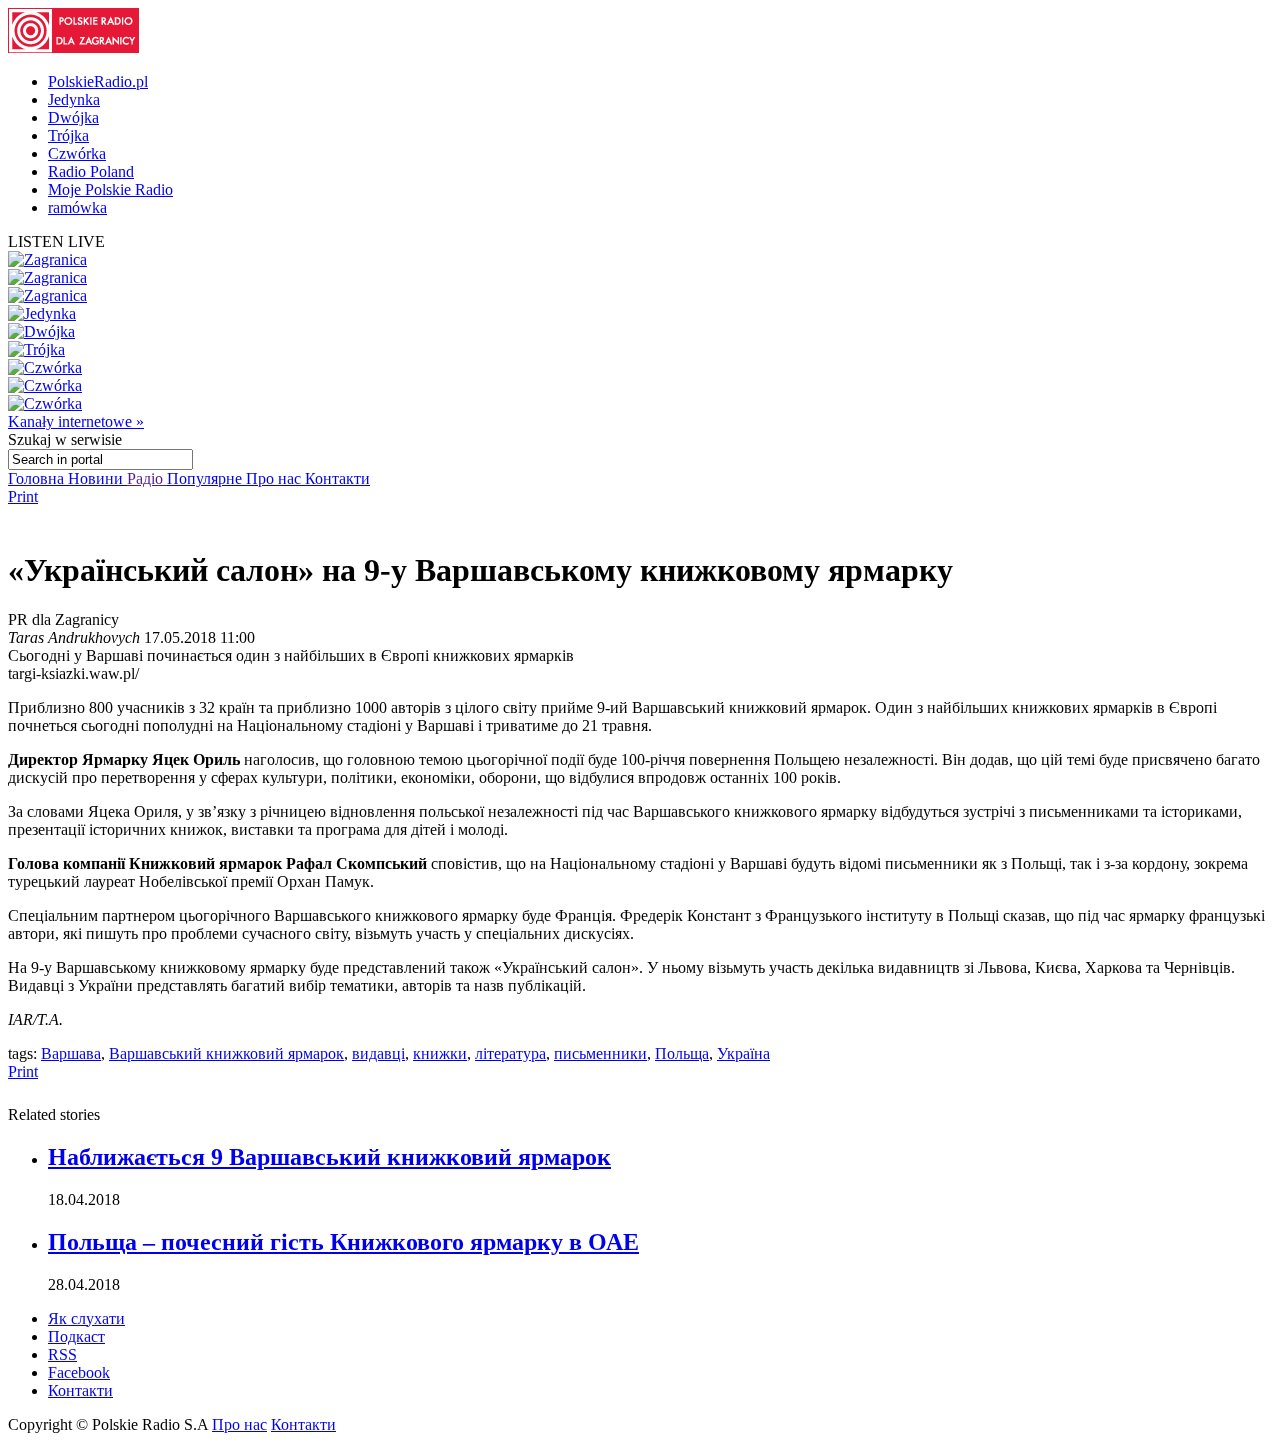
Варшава (71, 1053)
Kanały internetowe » (76, 421)
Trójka (68, 135)
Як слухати (86, 1318)
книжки (440, 1053)
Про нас (275, 478)
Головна (38, 478)
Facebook (79, 1372)
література (510, 1053)
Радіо (147, 478)
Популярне (206, 478)
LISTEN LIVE (56, 241)
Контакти (337, 478)
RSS (62, 1354)
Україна (743, 1053)
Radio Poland (91, 171)
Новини (97, 478)
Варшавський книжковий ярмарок (226, 1053)
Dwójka (73, 117)
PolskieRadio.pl (98, 81)
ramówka (77, 207)
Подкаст (76, 1336)
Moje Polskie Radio (110, 189)
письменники (600, 1053)
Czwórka (77, 153)
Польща (682, 1053)
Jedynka (74, 99)
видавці (378, 1053)
